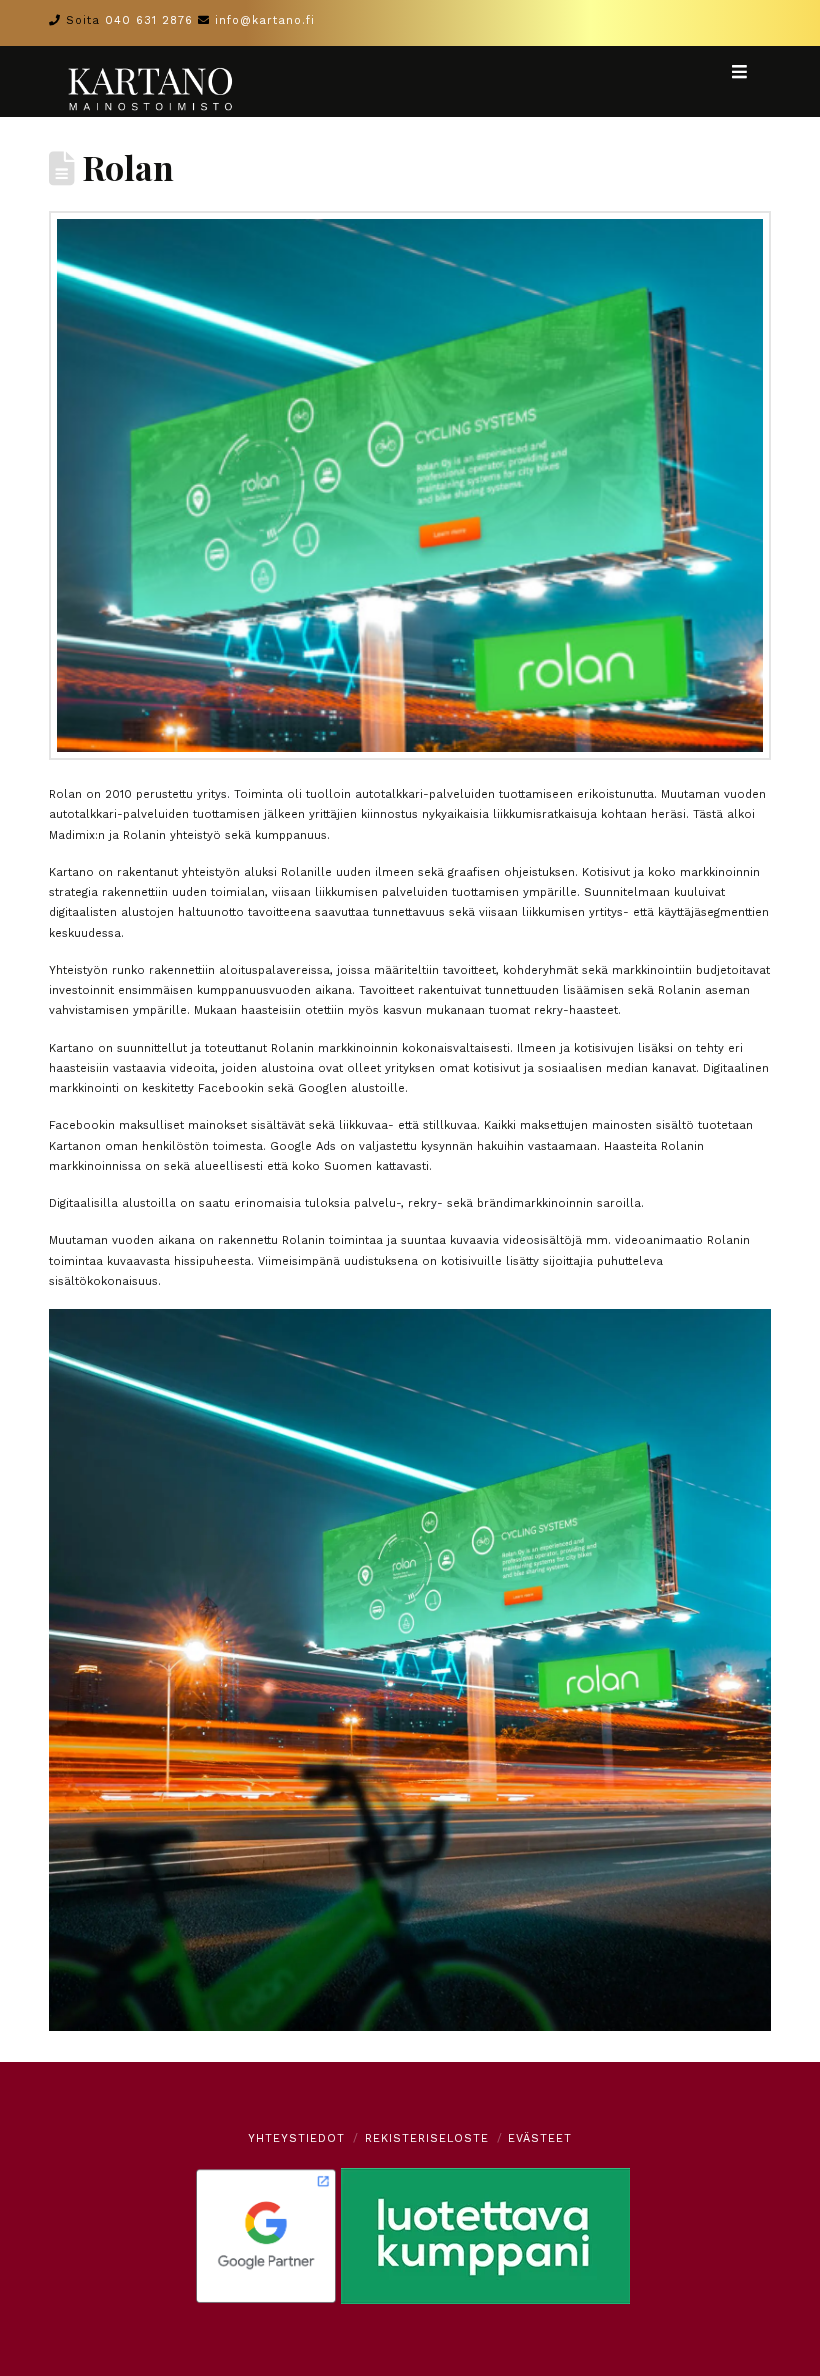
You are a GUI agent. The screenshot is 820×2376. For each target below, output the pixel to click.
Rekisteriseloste (427, 2138)
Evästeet (540, 2138)
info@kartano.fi (265, 20)
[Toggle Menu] (750, 72)
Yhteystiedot (296, 2138)
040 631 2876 (149, 20)
